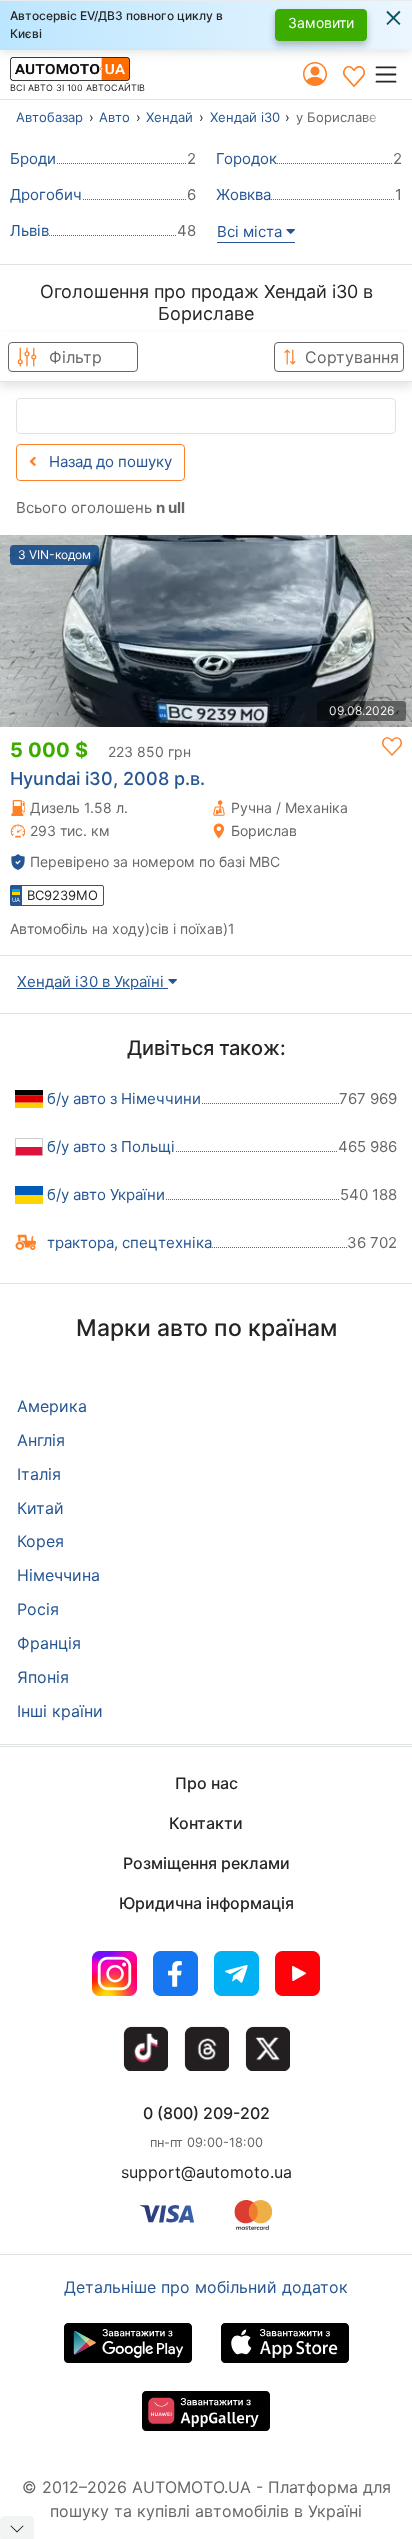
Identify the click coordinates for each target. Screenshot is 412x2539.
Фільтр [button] (75, 357)
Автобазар (49, 117)
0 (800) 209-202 (206, 2113)
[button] (392, 74)
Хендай (169, 117)
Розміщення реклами (206, 1863)
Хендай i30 (245, 117)
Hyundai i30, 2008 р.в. (107, 778)
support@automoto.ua (206, 2172)
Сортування (352, 357)
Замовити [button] (321, 22)
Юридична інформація (206, 1903)
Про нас (206, 1783)
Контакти (206, 1823)
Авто (114, 117)
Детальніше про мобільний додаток (206, 2287)
